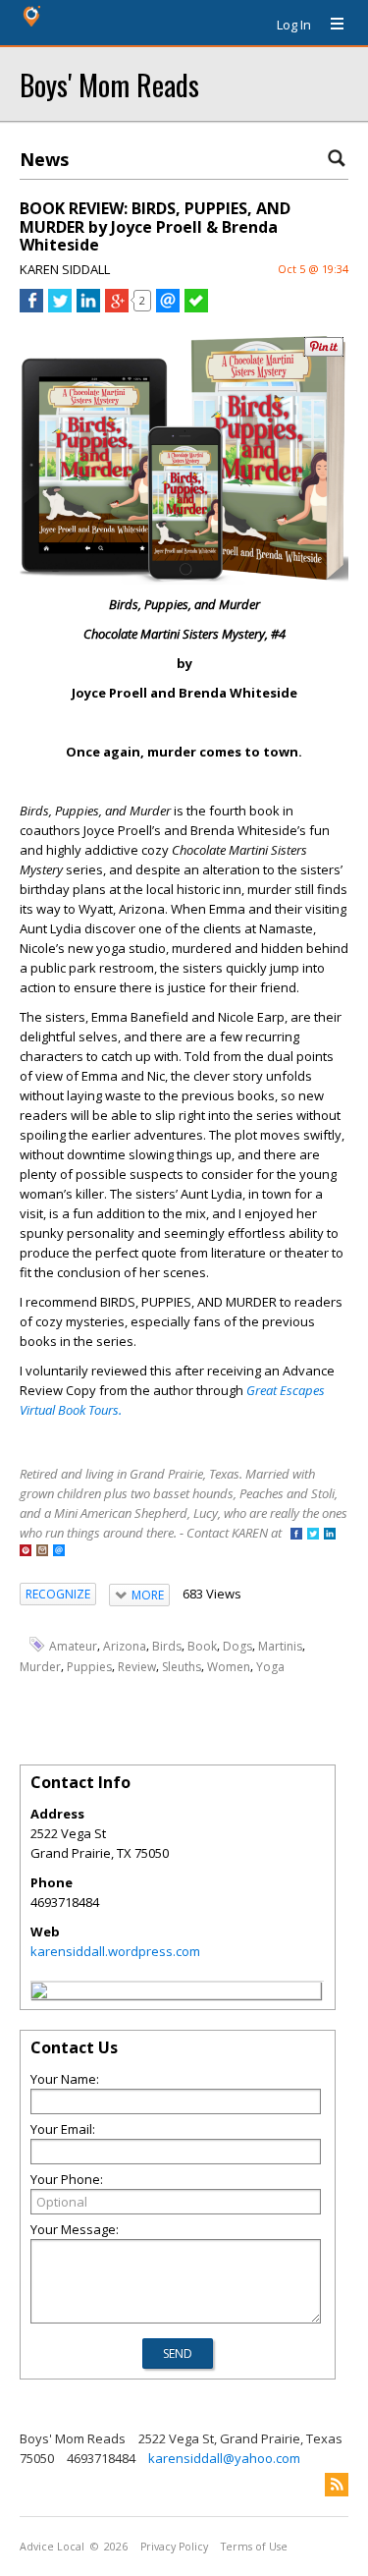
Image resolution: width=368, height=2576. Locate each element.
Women (229, 1666)
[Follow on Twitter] (313, 1535)
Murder (40, 1666)
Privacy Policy (174, 2547)
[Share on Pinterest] (324, 352)
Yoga (270, 1666)
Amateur (73, 1646)
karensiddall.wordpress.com (115, 1951)
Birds (167, 1646)
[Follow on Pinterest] (26, 1552)
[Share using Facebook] (31, 308)
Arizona (125, 1646)
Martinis (280, 1646)
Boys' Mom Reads (109, 84)
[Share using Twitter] (60, 308)
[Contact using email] (59, 1552)
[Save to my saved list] (196, 308)
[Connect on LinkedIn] (330, 1535)
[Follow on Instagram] (42, 1552)
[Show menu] (330, 25)
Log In (294, 25)
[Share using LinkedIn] (88, 308)
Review (137, 1666)
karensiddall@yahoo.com (224, 2458)
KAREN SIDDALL (65, 269)
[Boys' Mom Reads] (39, 1993)
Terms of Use (254, 2547)
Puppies (89, 1666)
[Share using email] (168, 308)
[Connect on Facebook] (296, 1535)
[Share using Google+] (117, 308)
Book (202, 1646)
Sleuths (182, 1666)
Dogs (237, 1646)
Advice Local (52, 2547)
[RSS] (337, 2485)
